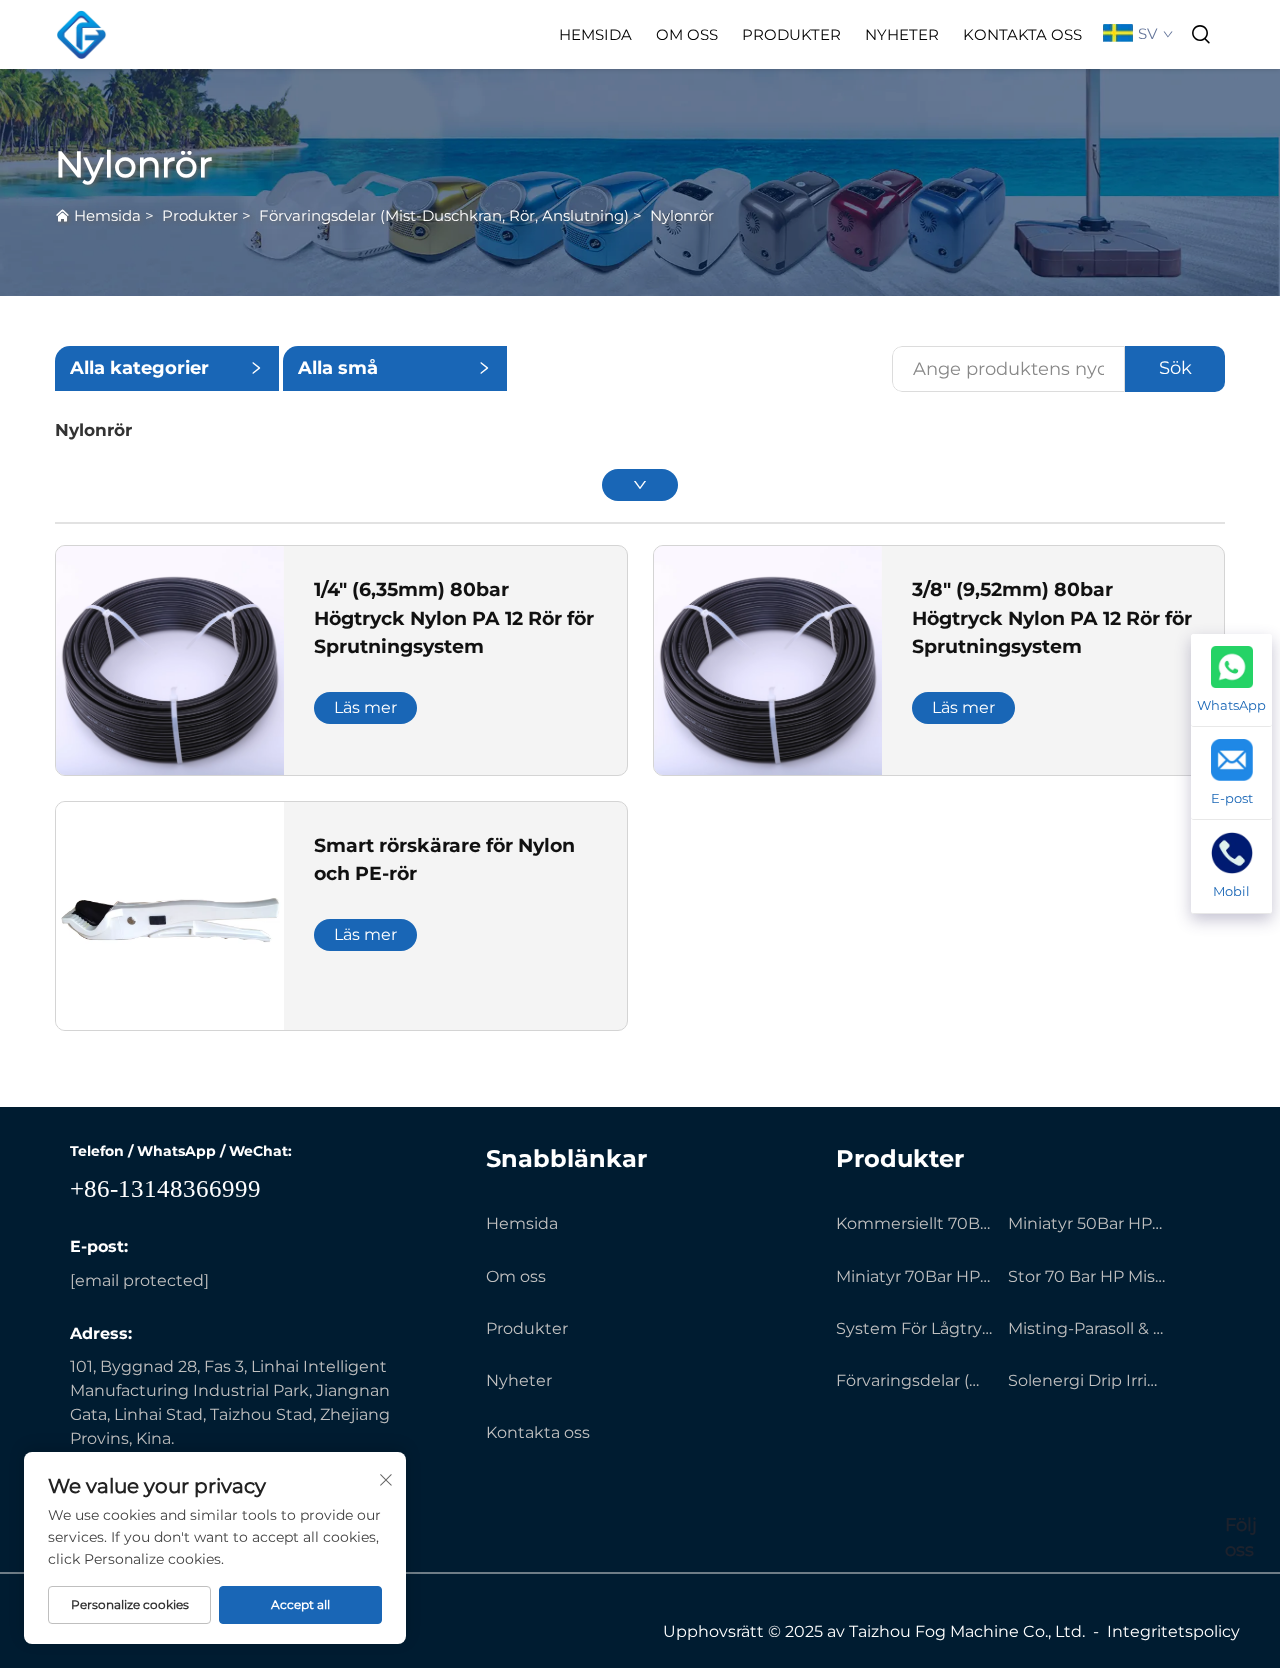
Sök (1175, 368)
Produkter (791, 34)
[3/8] (768, 659)
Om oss (687, 34)
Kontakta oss (1022, 34)
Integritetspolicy (1173, 1631)
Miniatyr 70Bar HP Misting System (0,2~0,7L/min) (914, 1276)
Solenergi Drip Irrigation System (1086, 1380)
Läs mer (365, 707)
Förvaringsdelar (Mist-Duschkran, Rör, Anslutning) (444, 215)
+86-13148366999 (165, 1188)
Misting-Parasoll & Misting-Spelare (1086, 1328)
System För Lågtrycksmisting (914, 1328)
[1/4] (170, 659)
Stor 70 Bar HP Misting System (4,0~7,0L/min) (1086, 1276)
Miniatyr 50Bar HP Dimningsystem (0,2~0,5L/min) (1086, 1223)
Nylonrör (682, 215)
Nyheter (902, 34)
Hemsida (595, 34)
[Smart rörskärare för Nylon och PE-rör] (170, 914)
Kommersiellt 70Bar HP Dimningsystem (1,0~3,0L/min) (914, 1223)
